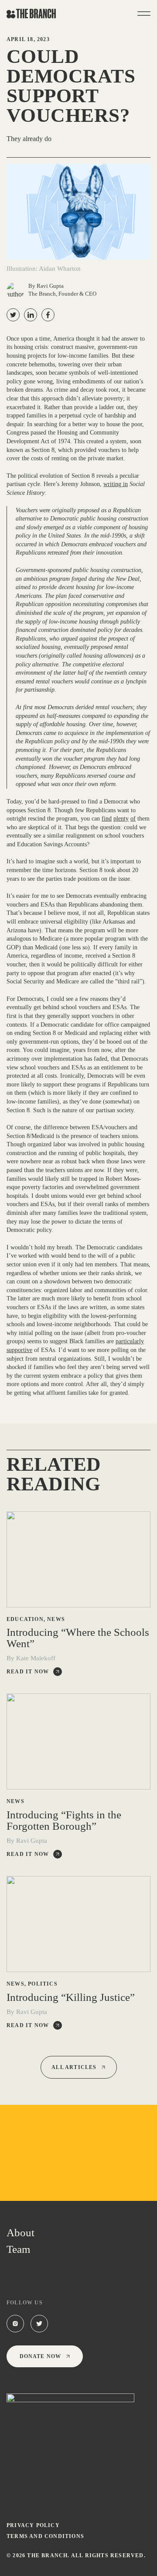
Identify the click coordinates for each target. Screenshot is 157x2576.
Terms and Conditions (45, 2536)
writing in (116, 484)
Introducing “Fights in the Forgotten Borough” (64, 1821)
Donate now (41, 2356)
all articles (74, 2067)
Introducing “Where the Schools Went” (78, 1638)
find (107, 819)
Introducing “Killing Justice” (71, 1997)
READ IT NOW (28, 1672)
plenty (121, 819)
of (133, 819)
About (20, 2233)
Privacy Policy (33, 2525)
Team (18, 2249)
